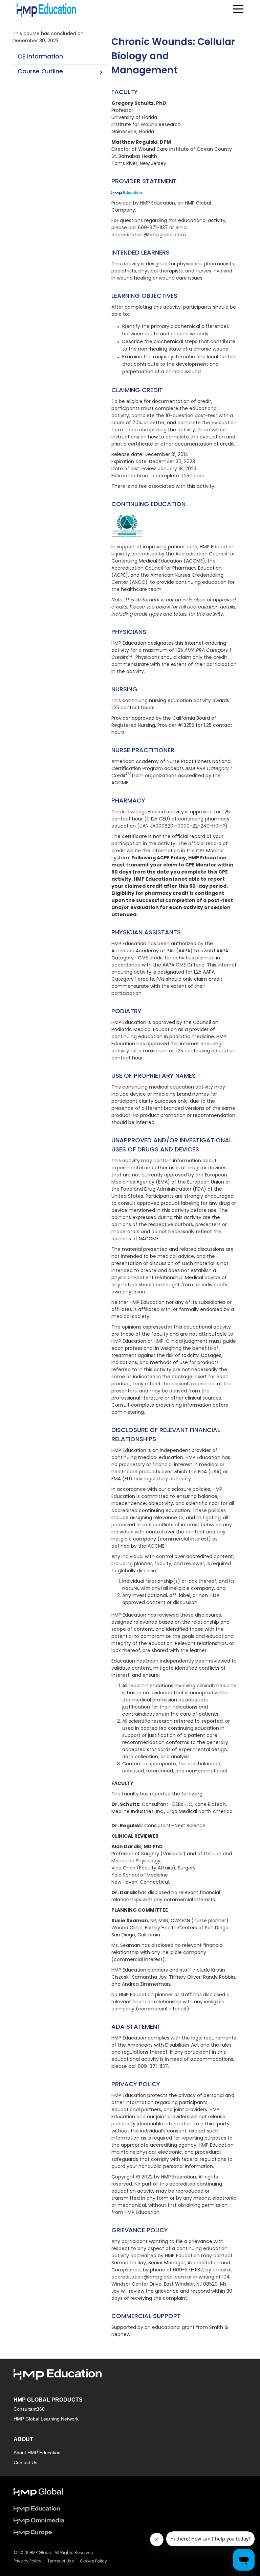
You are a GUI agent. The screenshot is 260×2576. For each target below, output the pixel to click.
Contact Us (25, 2462)
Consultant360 (29, 2409)
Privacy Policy (27, 2561)
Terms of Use (61, 2561)
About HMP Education (37, 2453)
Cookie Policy (93, 2561)
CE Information (40, 57)
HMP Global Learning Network (46, 2419)
